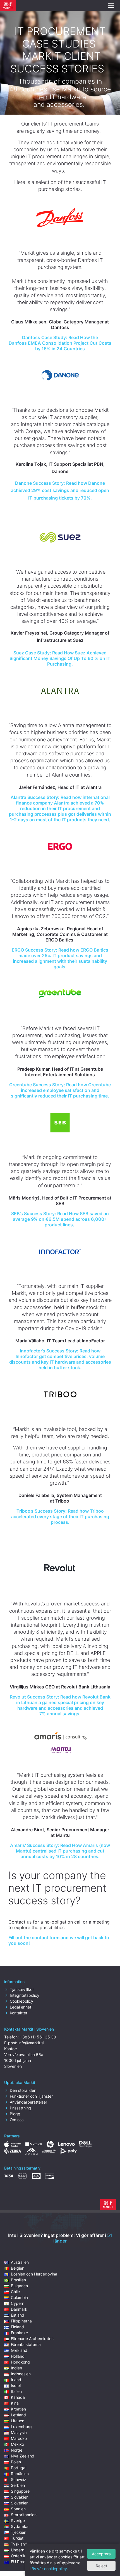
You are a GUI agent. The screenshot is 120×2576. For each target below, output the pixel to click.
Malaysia (19, 2432)
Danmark (19, 2309)
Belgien (18, 2268)
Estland (18, 2315)
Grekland (19, 2350)
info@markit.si (31, 2043)
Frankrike (19, 2333)
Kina (15, 2403)
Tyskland (19, 2544)
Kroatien (18, 2409)
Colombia (19, 2297)
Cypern (18, 2303)
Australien (20, 2262)
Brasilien (18, 2280)
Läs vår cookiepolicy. (49, 2569)
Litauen (18, 2421)
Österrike (19, 2556)
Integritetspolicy (25, 1995)
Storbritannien (24, 2515)
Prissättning (21, 2108)
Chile (15, 2292)
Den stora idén (23, 2090)
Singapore (20, 2491)
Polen (16, 2462)
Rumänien (20, 2474)
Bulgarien (19, 2286)
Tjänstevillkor (22, 1989)
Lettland (18, 2415)
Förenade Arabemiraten (32, 2339)
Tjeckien (19, 2532)
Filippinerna (21, 2321)
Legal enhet (21, 2007)
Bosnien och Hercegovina (34, 2274)
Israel (16, 2385)
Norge (17, 2450)
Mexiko (17, 2444)
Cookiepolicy (21, 2001)
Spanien (18, 2509)
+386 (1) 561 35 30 (38, 2037)
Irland (16, 2380)
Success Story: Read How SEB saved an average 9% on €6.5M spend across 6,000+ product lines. (60, 1219)
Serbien (18, 2485)
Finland (17, 2327)
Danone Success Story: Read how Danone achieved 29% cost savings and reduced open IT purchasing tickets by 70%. (60, 490)
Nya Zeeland (23, 2456)
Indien (16, 2368)
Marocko (19, 2438)
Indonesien (21, 2374)
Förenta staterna (26, 2344)
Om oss (17, 2120)
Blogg (15, 2114)
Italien (16, 2391)
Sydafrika (20, 2526)
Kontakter (19, 2013)
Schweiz (19, 2479)
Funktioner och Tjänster (31, 2096)
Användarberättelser (28, 2102)
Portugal (19, 2468)
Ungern (18, 2550)
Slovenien (20, 2503)
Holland (18, 2356)
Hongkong (20, 2362)
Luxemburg (21, 2427)
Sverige (18, 2521)
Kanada (18, 2397)
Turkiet (17, 2538)
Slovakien (20, 2497)
